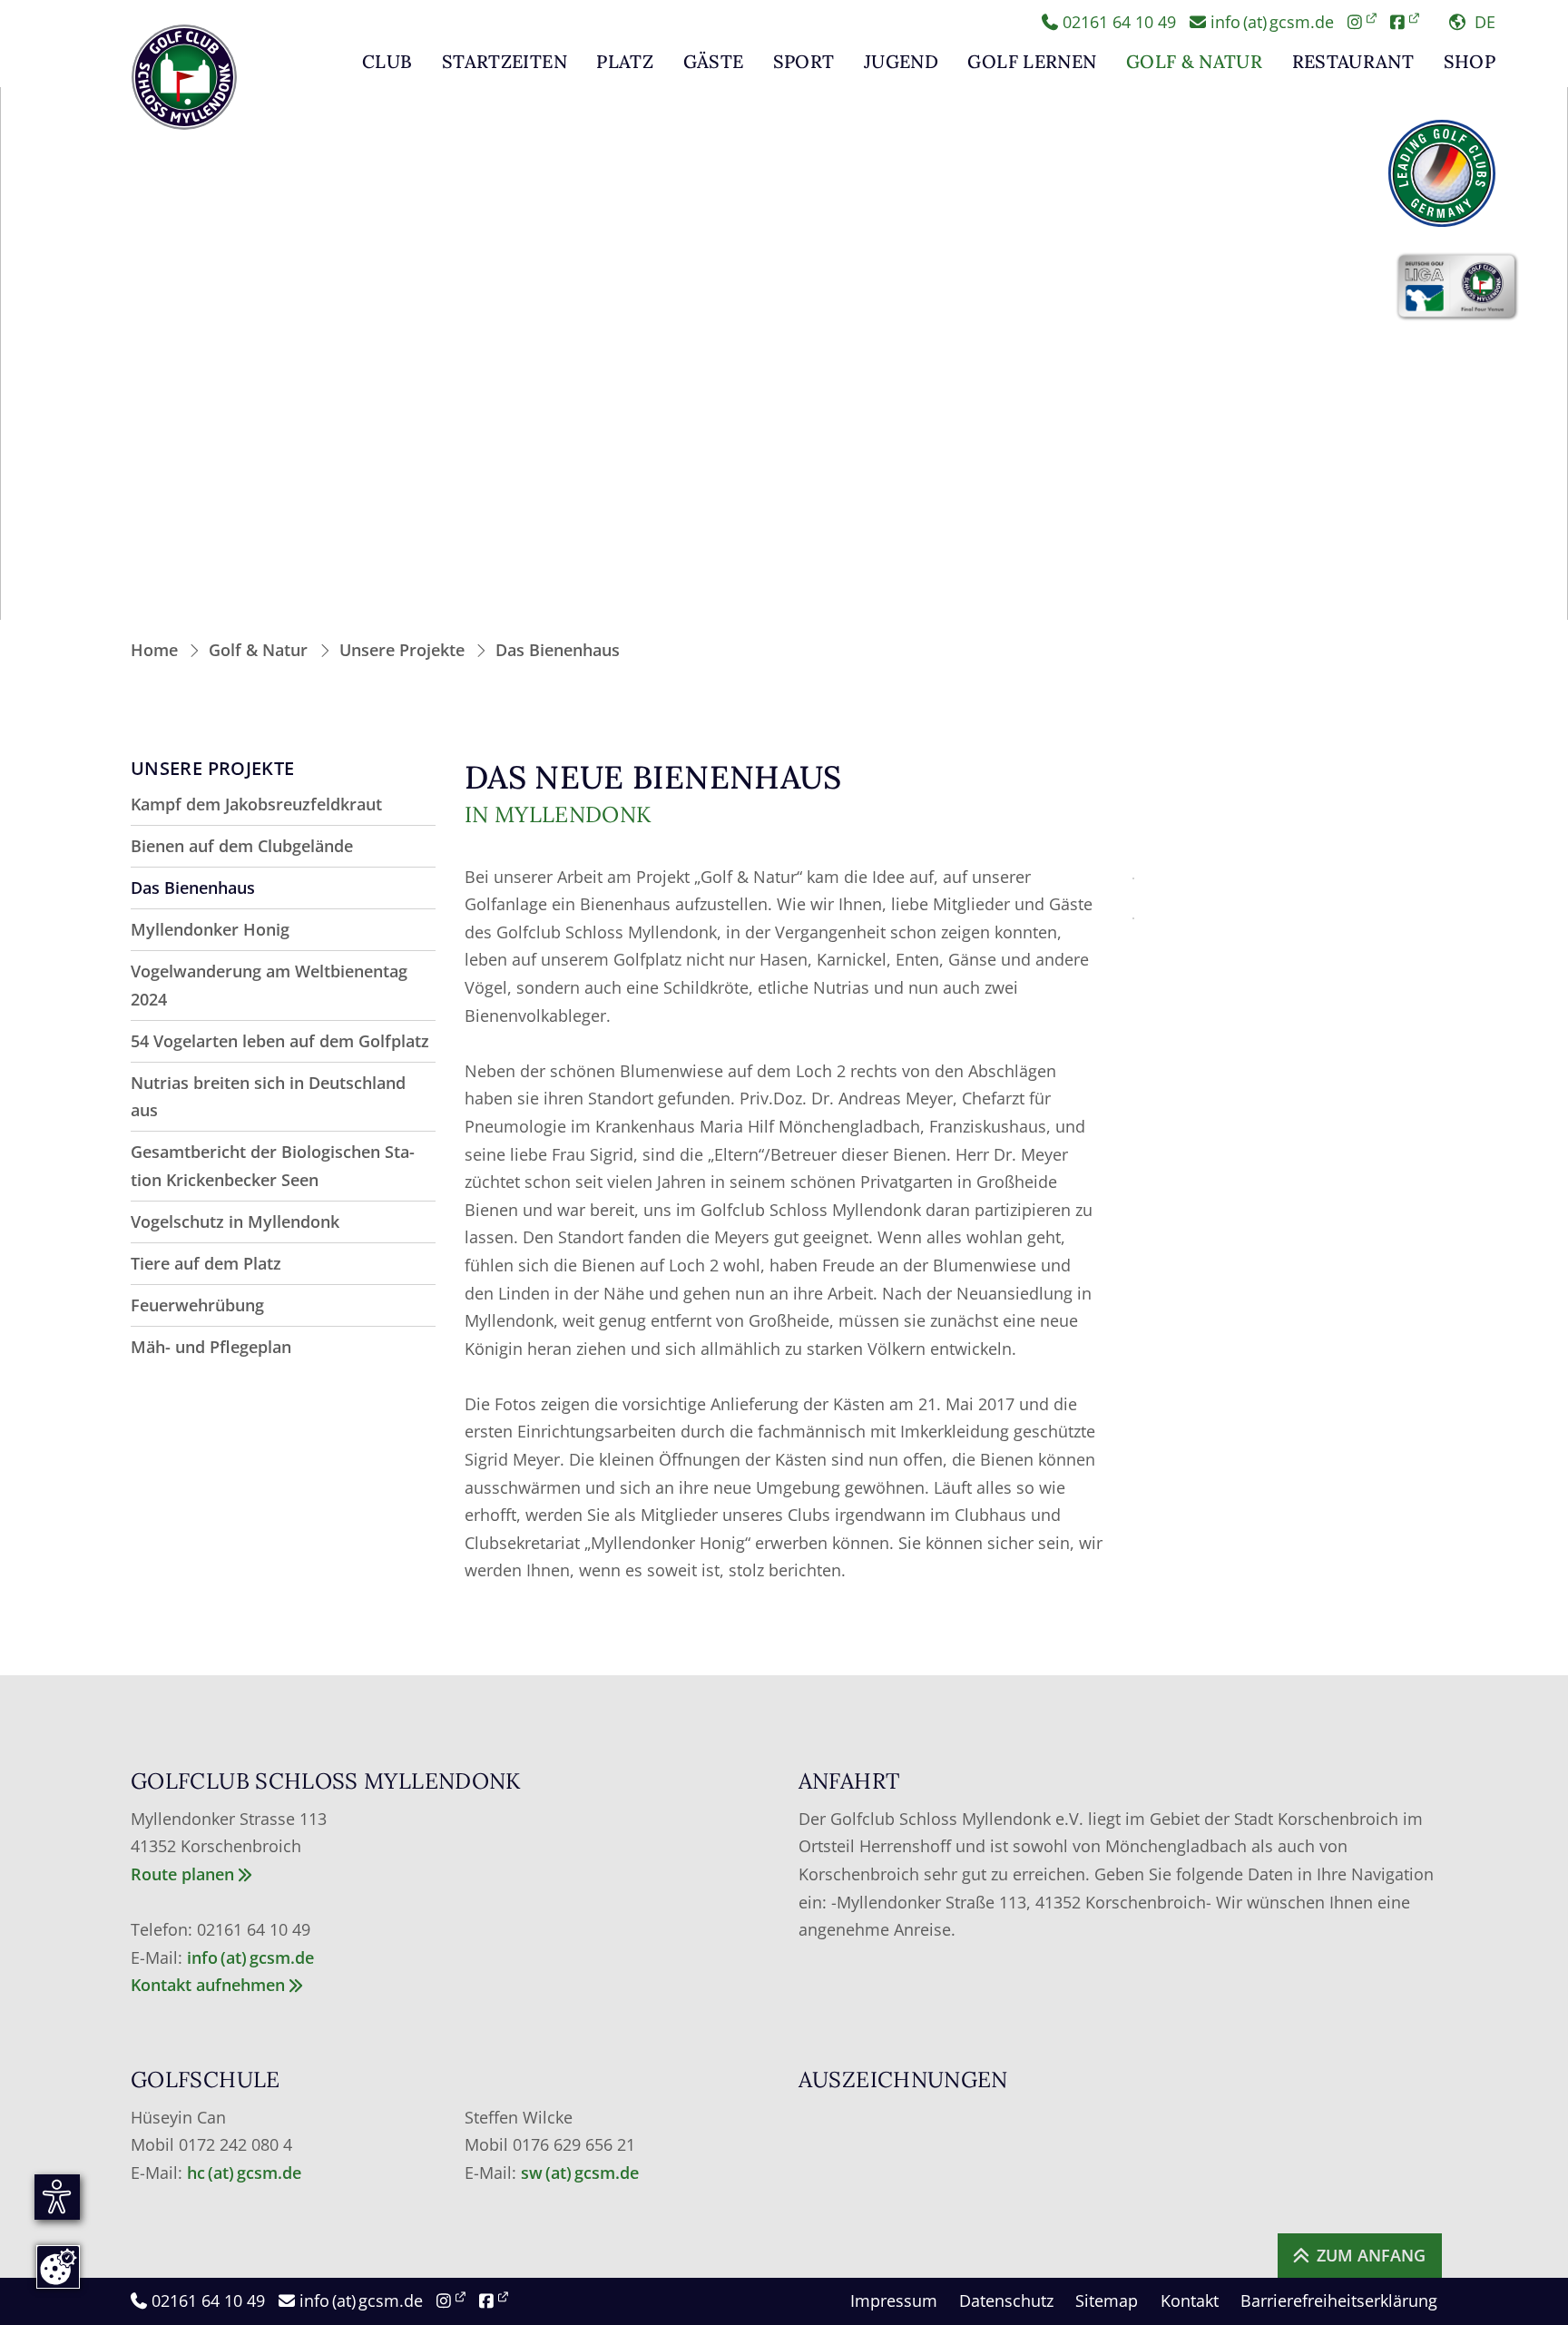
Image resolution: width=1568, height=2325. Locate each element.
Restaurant (1353, 63)
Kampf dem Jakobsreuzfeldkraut (256, 804)
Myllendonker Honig (210, 929)
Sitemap (1107, 2300)
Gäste (714, 63)
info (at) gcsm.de (1270, 22)
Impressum (894, 2300)
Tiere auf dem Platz (206, 1263)
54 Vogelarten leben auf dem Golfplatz (280, 1041)
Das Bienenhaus (558, 650)
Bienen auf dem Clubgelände (242, 846)
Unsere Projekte (402, 650)
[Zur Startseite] (184, 77)
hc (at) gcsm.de (246, 2173)
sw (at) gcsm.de (580, 2173)
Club (387, 63)
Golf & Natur (1194, 63)
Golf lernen (1032, 63)
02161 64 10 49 (1117, 22)
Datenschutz (1006, 2300)
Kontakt (1190, 2300)
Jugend (901, 63)
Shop (1470, 63)
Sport (804, 63)
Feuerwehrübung (197, 1305)
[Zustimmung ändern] (58, 2267)
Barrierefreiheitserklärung (1339, 2300)
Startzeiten (505, 63)
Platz (625, 63)
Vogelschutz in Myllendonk (235, 1221)
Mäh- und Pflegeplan (211, 1347)
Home (154, 650)
